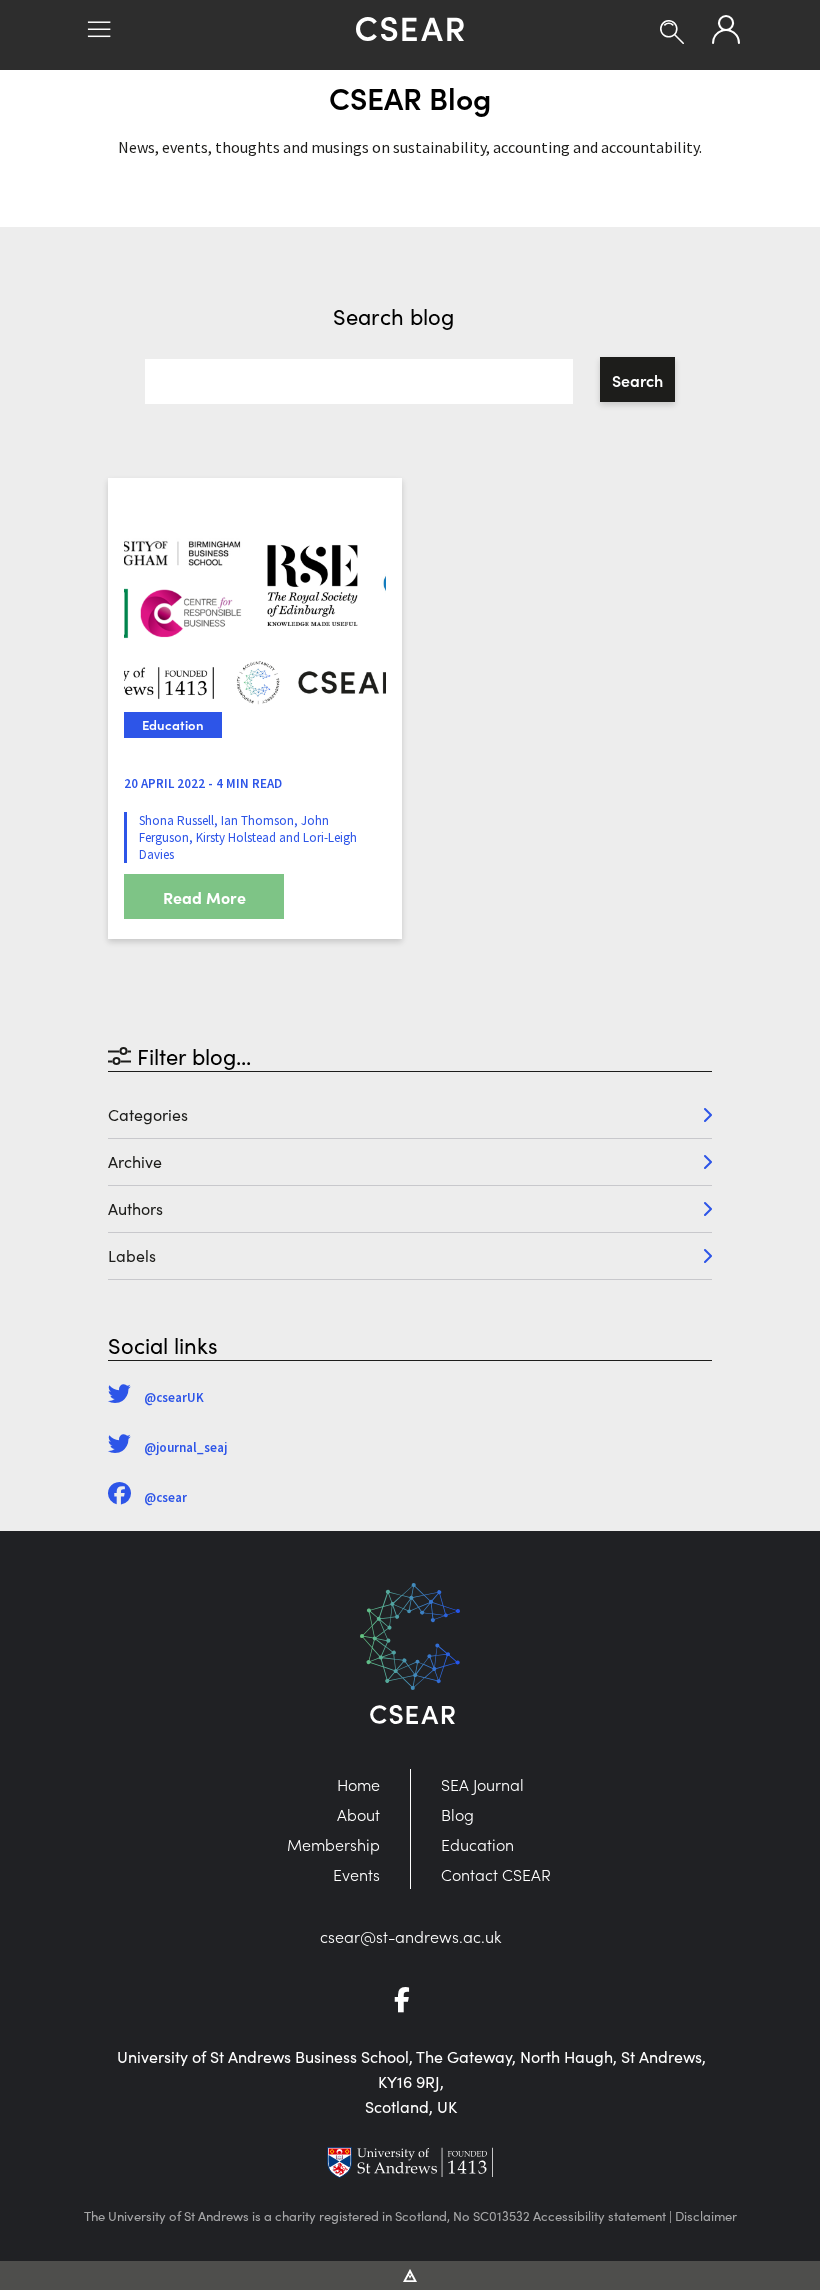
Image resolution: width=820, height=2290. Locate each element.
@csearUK (174, 1397)
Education (477, 1844)
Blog (457, 1814)
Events (356, 1874)
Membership (333, 1844)
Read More (204, 897)
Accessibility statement (599, 2216)
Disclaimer (706, 2216)
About (358, 1814)
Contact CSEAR (496, 1874)
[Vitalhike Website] (410, 2274)
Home (358, 1784)
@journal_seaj (185, 1447)
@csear (165, 1497)
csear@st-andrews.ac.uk (410, 1936)
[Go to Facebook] (410, 2002)
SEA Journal (482, 1784)
